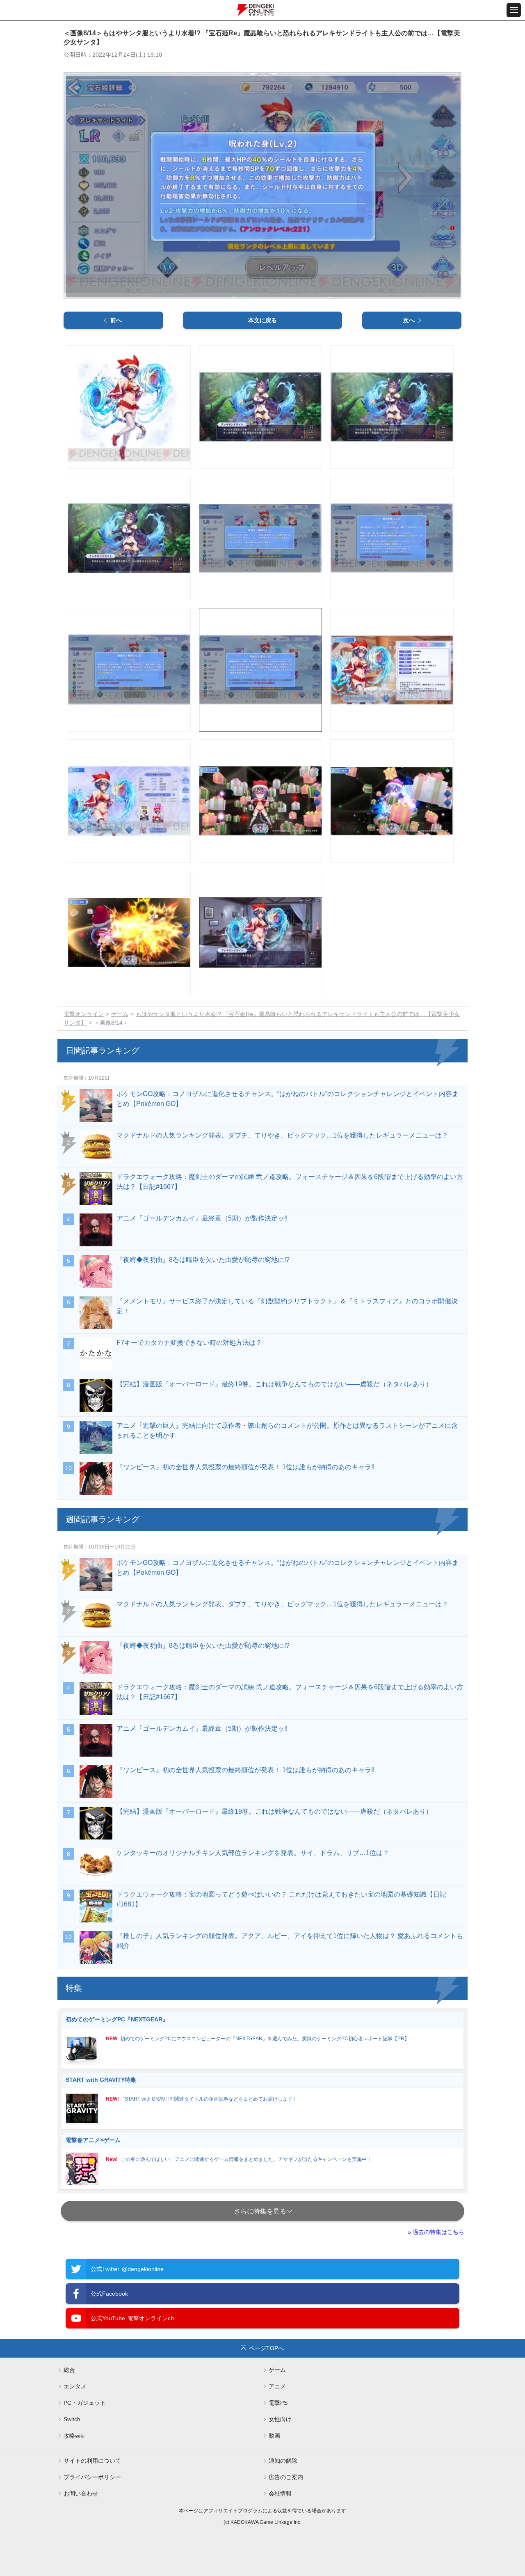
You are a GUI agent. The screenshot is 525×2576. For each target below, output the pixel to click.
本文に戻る (262, 320)
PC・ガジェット (85, 2403)
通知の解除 (283, 2461)
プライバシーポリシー (92, 2477)
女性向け (280, 2419)
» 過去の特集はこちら (436, 2232)
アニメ (277, 2386)
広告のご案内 (286, 2477)
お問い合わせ (81, 2493)
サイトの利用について (92, 2461)
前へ (116, 320)
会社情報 (280, 2493)
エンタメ (75, 2386)
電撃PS (278, 2403)
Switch (72, 2419)
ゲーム (120, 1014)
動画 (274, 2436)
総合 (69, 2370)
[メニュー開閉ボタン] (514, 10)
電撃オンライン (84, 1014)
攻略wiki (74, 2436)
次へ (409, 320)
